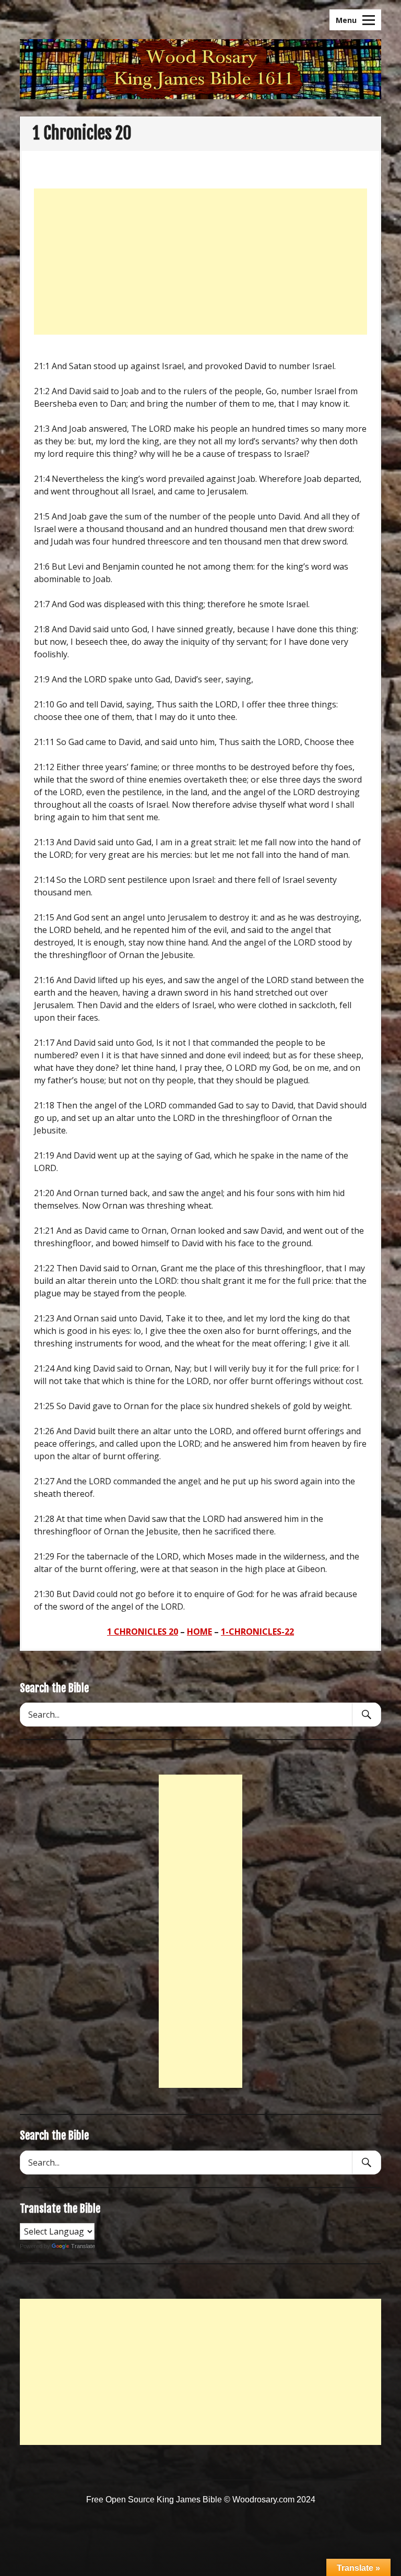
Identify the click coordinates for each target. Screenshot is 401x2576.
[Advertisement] (200, 262)
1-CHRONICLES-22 (257, 1632)
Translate (83, 2246)
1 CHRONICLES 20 (143, 1632)
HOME (199, 1632)
